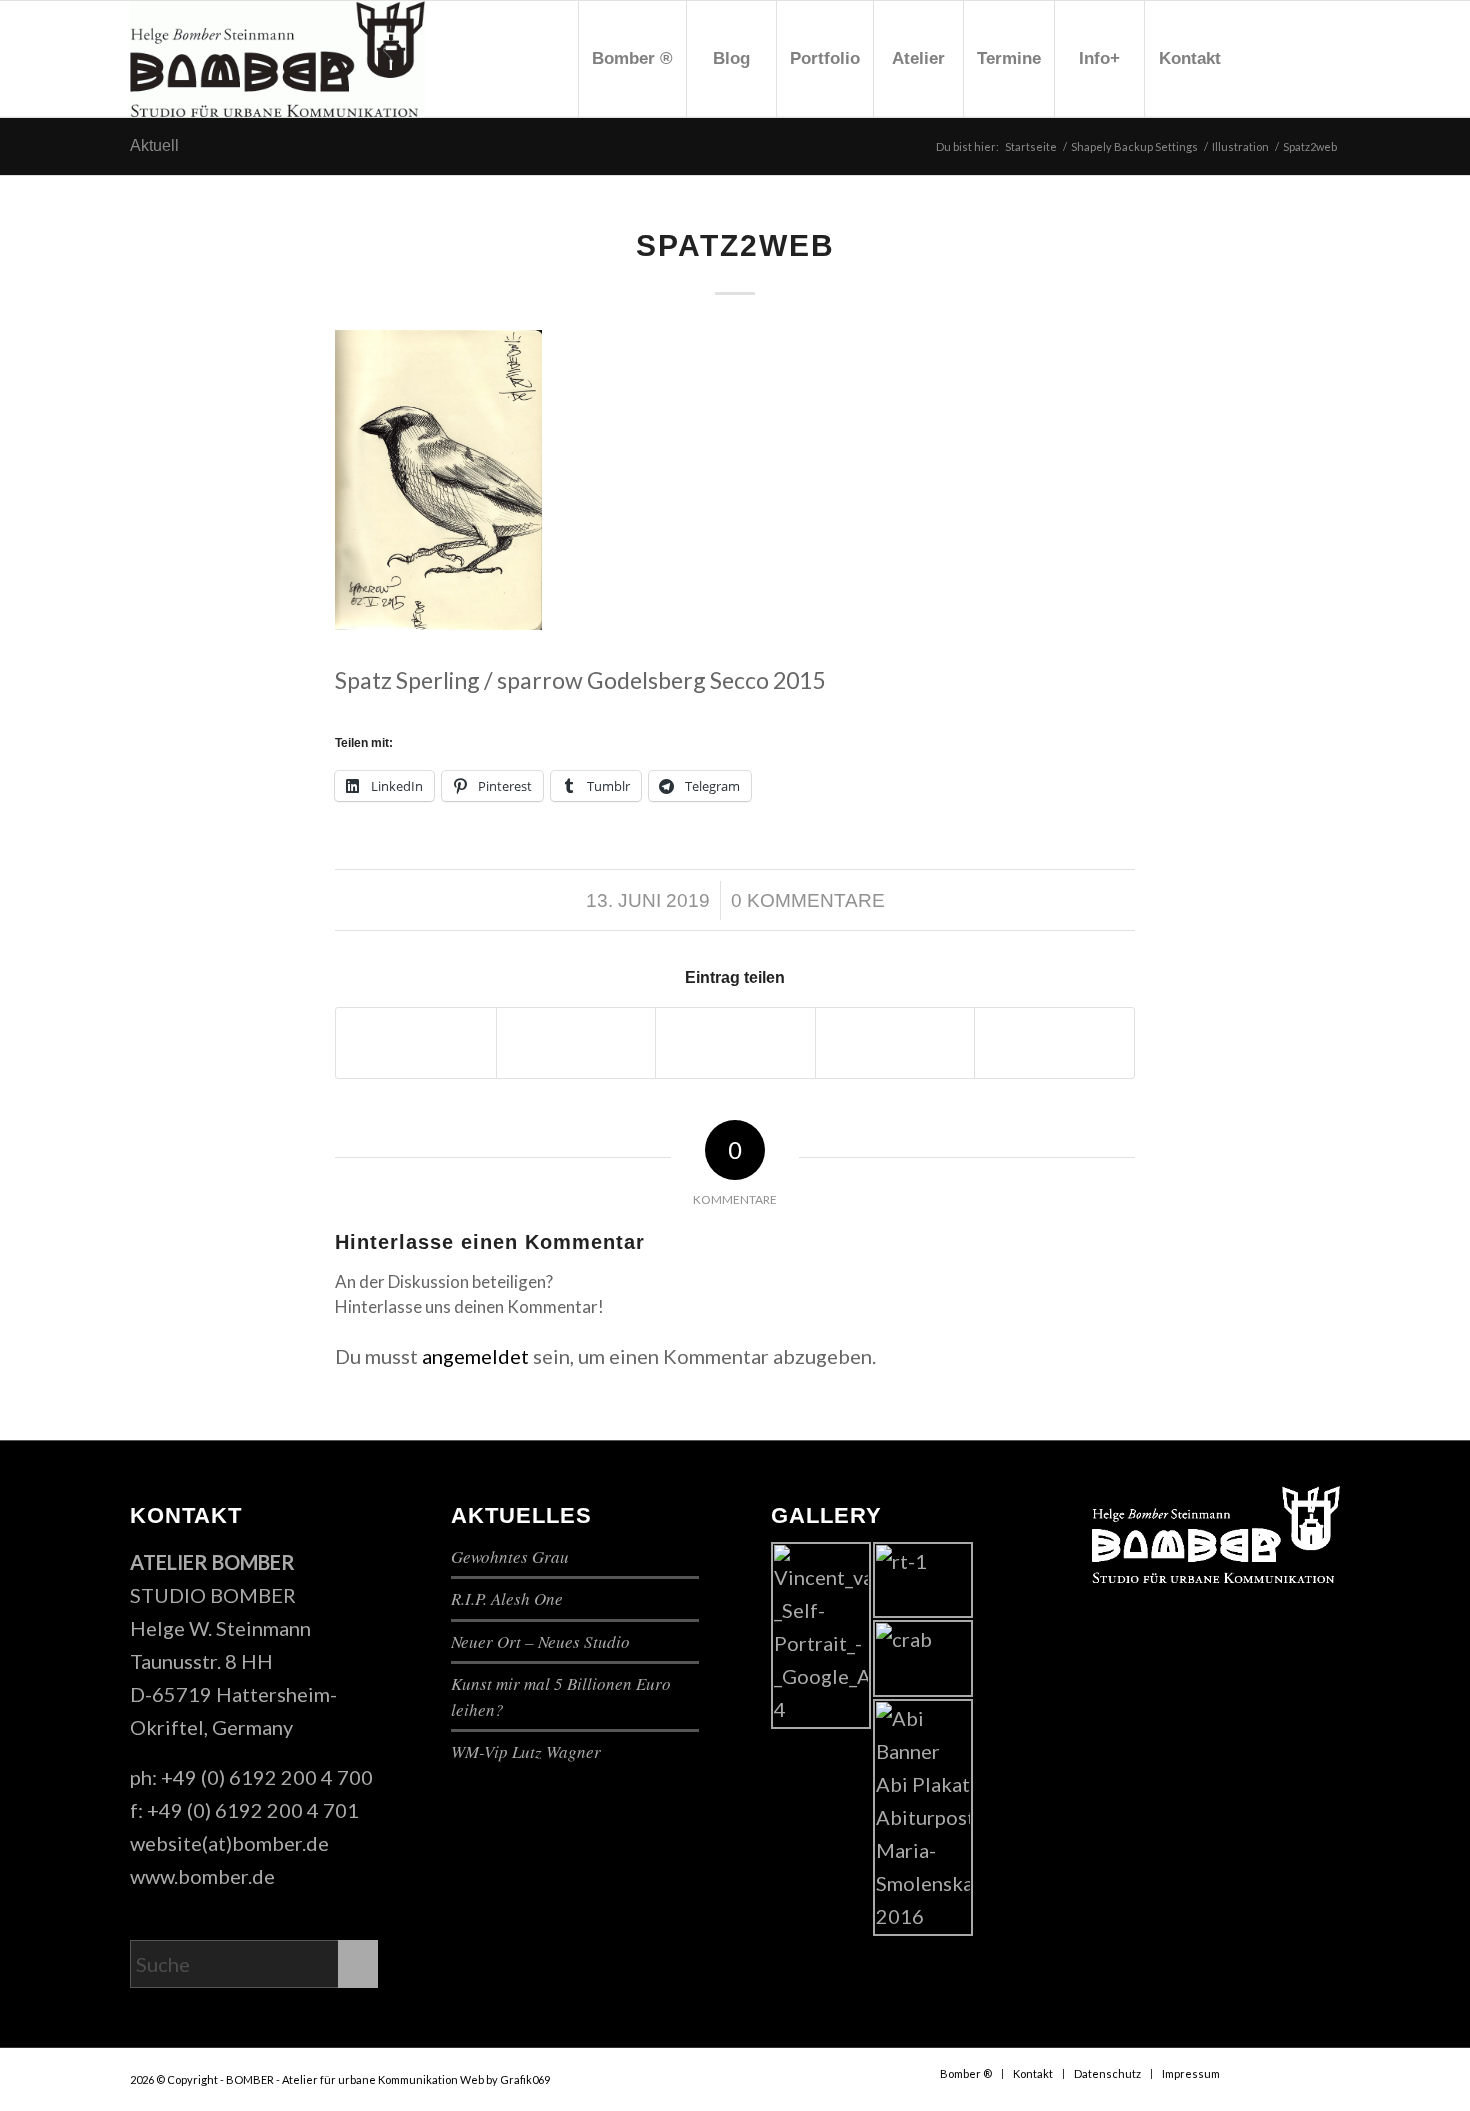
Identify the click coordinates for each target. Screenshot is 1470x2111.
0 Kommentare (808, 900)
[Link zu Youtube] (1295, 58)
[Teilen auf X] (576, 1043)
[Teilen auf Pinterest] (895, 1043)
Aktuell (154, 145)
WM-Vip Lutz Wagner (526, 1751)
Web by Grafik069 (505, 2079)
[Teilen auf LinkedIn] (1054, 1043)
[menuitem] (632, 59)
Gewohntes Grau (510, 1556)
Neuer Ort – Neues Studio (540, 1641)
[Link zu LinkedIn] (1325, 58)
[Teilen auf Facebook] (416, 1043)
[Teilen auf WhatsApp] (735, 1043)
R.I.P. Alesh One (507, 1598)
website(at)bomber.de (229, 1843)
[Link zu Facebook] (1265, 58)
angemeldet (475, 1356)
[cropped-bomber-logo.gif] (277, 59)
